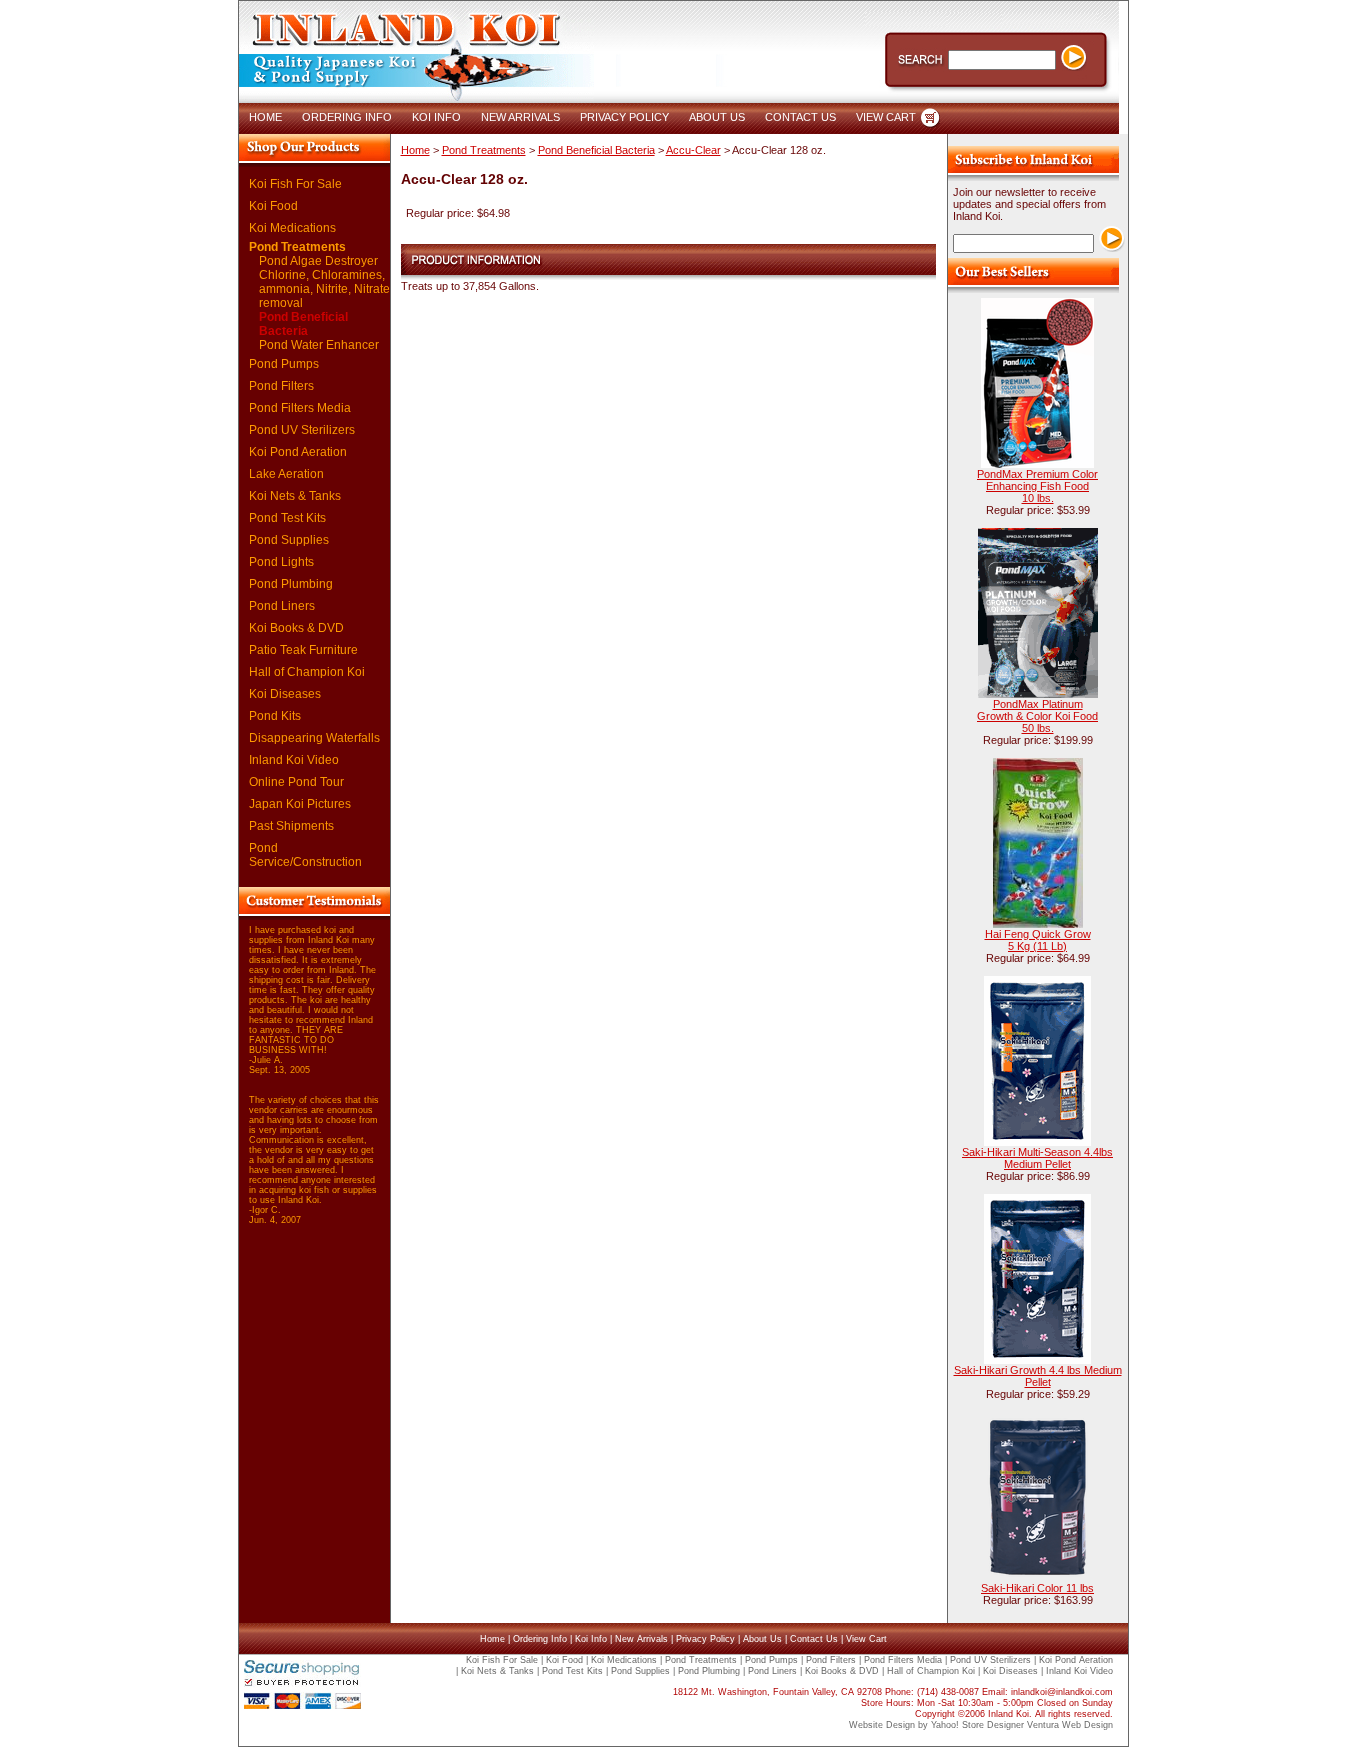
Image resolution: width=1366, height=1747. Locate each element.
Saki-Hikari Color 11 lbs (1037, 1588)
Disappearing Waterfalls (314, 738)
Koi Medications (292, 228)
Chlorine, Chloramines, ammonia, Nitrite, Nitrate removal (324, 289)
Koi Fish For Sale (295, 184)
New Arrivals (641, 1639)
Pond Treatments (297, 247)
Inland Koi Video (294, 760)
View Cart (866, 1639)
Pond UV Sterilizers (302, 430)
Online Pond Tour (296, 782)
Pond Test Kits (287, 518)
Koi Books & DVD (296, 628)
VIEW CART (886, 117)
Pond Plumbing (291, 584)
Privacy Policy (705, 1639)
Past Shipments (291, 826)
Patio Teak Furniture (303, 650)
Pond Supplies (289, 540)
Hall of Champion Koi (307, 672)
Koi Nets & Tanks (295, 496)
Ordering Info (540, 1639)
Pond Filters (281, 386)
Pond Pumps (284, 364)
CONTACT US (800, 117)
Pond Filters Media (300, 408)
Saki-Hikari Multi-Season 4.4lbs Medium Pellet (1037, 1158)
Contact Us (814, 1639)
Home (415, 150)
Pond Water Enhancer (319, 345)
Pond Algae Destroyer (318, 261)
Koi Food (273, 206)
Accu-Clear (693, 150)
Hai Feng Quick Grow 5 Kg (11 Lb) (1038, 940)
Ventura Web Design (1070, 1725)
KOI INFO (436, 117)
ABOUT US (717, 117)
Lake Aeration (286, 474)
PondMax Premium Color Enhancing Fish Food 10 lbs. (1037, 486)
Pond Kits (275, 716)
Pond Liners (282, 606)
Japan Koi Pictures (300, 804)
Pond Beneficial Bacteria (303, 324)
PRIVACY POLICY (624, 117)
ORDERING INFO (347, 117)
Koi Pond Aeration (298, 452)
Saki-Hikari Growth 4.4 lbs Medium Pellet (1038, 1376)
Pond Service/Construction (305, 855)
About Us (762, 1639)
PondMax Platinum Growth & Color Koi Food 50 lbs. (1037, 716)
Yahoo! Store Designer (977, 1725)
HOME (265, 117)
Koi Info (591, 1639)
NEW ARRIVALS (520, 117)
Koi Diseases (285, 694)
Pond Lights (281, 562)
